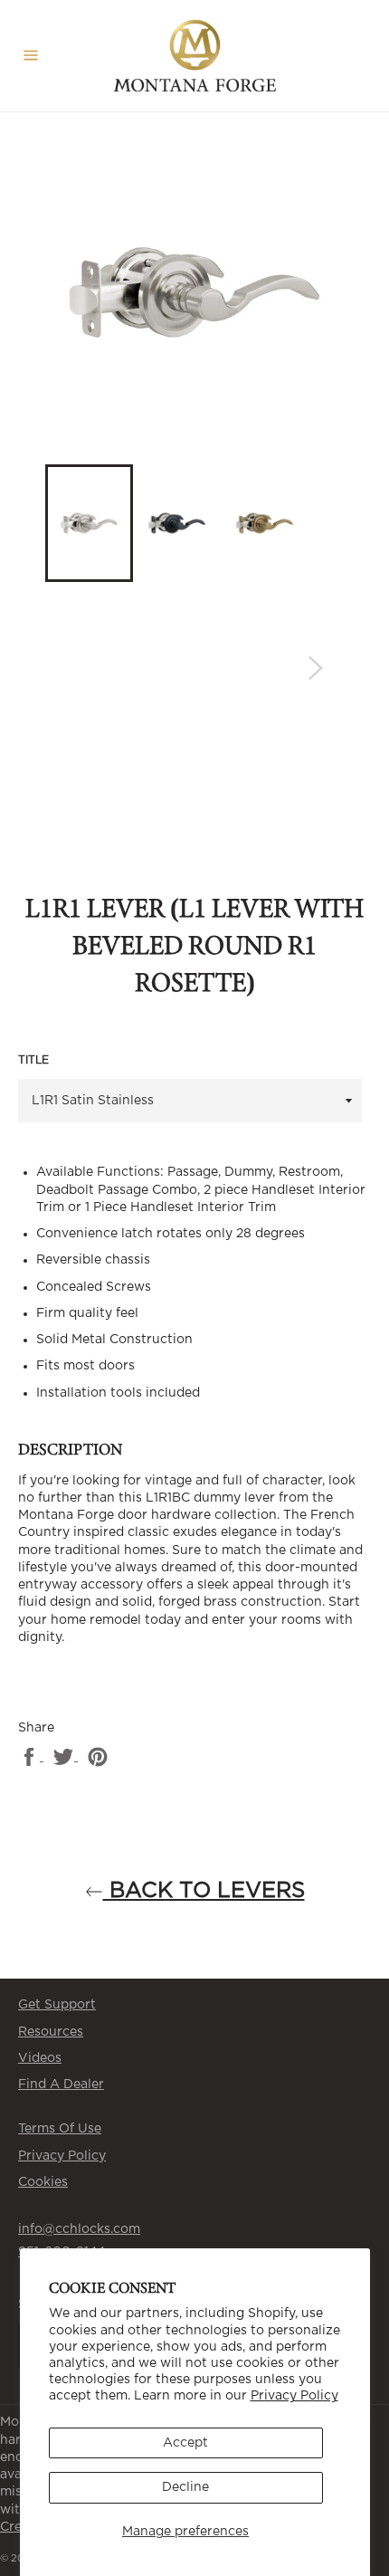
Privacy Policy (294, 2396)
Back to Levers (204, 1891)
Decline (185, 2487)
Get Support (57, 2005)
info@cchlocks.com (79, 2229)
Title (33, 1060)
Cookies (43, 2182)
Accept (185, 2443)
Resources (51, 2032)
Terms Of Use (60, 2129)
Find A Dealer (61, 2085)
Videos (40, 2058)
